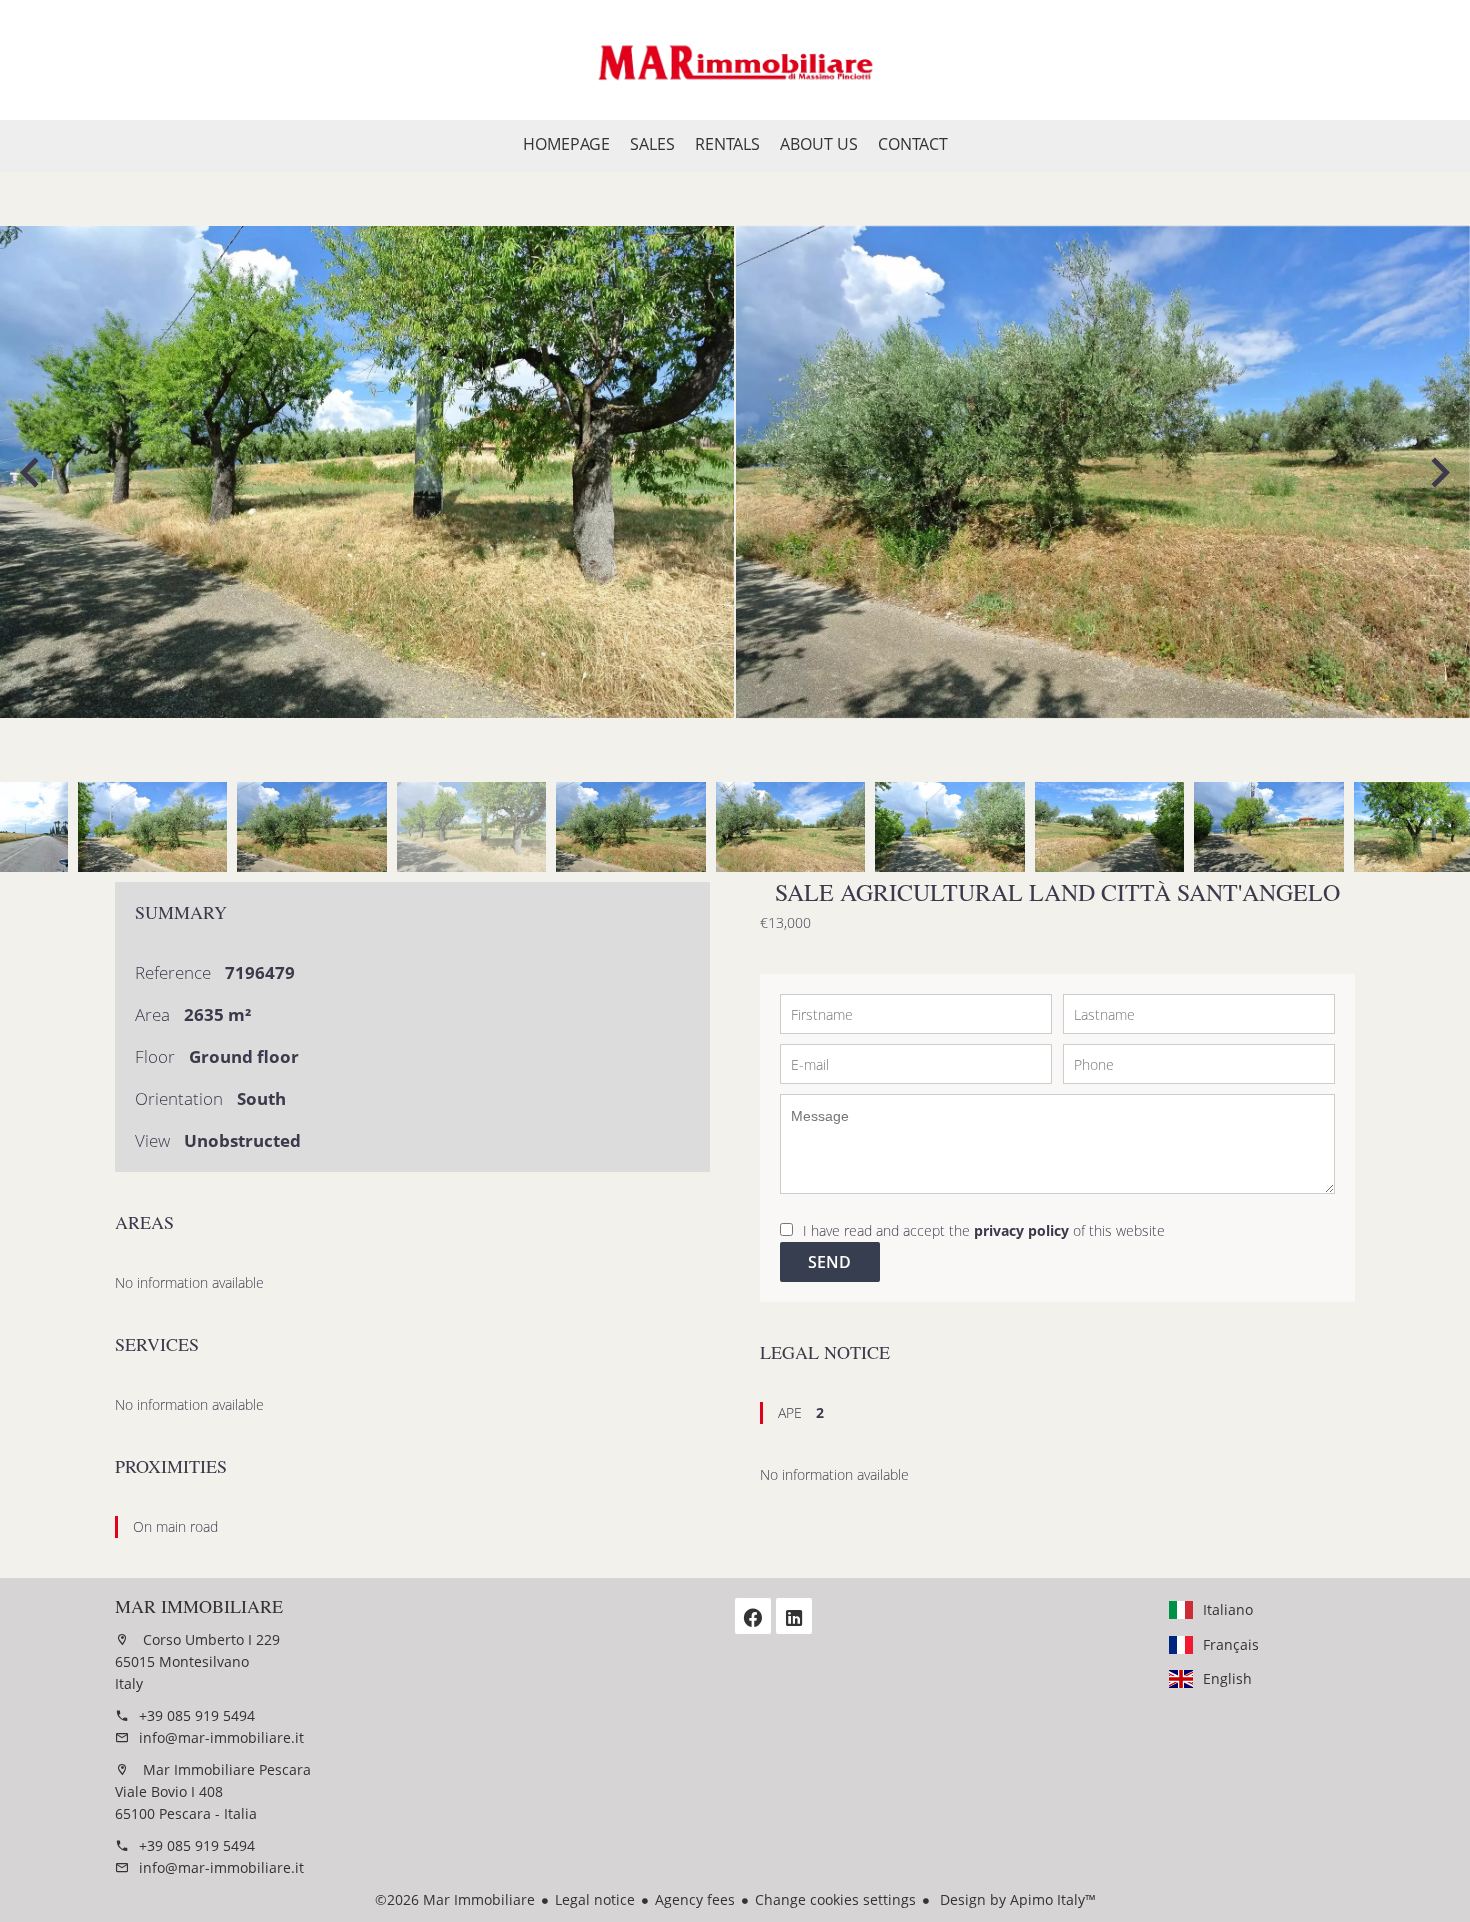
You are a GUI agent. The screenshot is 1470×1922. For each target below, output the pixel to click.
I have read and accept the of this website (984, 1230)
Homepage (735, 60)
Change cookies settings (835, 1899)
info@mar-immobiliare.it (221, 1737)
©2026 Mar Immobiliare (455, 1899)
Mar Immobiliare (199, 1606)
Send (829, 1262)
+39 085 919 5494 (197, 1715)
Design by (1016, 1899)
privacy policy (1021, 1230)
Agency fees (695, 1899)
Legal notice (595, 1899)
